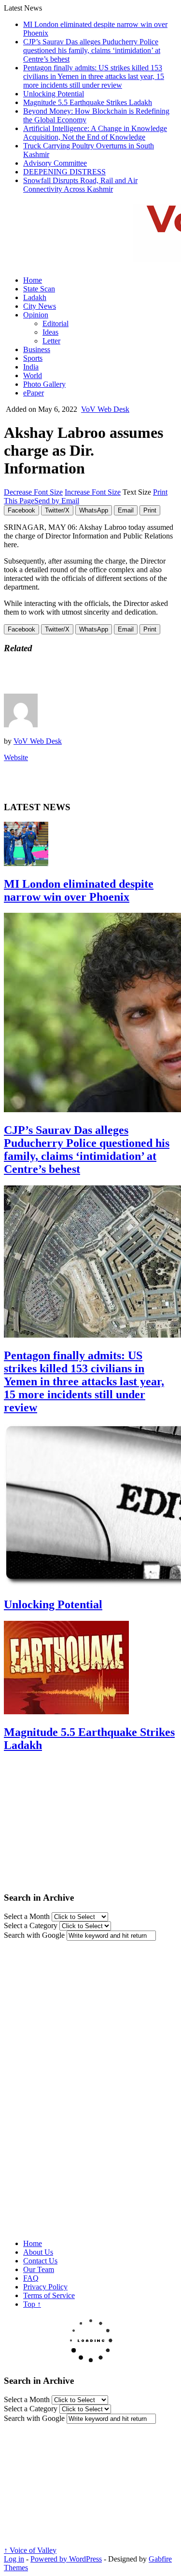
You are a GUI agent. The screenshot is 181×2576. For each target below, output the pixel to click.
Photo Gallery (44, 384)
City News (40, 306)
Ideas (50, 332)
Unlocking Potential (54, 94)
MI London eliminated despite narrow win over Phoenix (79, 890)
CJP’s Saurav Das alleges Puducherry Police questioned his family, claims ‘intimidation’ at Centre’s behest (92, 50)
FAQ (31, 2278)
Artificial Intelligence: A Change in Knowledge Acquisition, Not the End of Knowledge (95, 133)
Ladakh (35, 297)
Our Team (39, 2269)
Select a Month (27, 1916)
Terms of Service (49, 2295)
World (33, 375)
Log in (14, 2559)
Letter (51, 341)
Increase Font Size (93, 492)
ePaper (34, 393)
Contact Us (40, 2261)
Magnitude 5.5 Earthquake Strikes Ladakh (88, 102)
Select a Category (31, 1925)
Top (32, 2304)
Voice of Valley (30, 2550)
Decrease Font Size (33, 492)
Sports (33, 358)
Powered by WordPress (66, 2559)
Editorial (56, 323)
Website (16, 757)
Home (33, 280)
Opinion (36, 315)
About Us (38, 2252)
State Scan (39, 289)
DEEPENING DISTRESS (64, 172)
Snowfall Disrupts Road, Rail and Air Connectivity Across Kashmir (80, 185)
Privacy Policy (45, 2287)
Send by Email (57, 501)
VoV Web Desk (105, 409)
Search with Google (34, 1935)
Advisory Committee (55, 163)
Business (37, 349)
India (31, 367)
